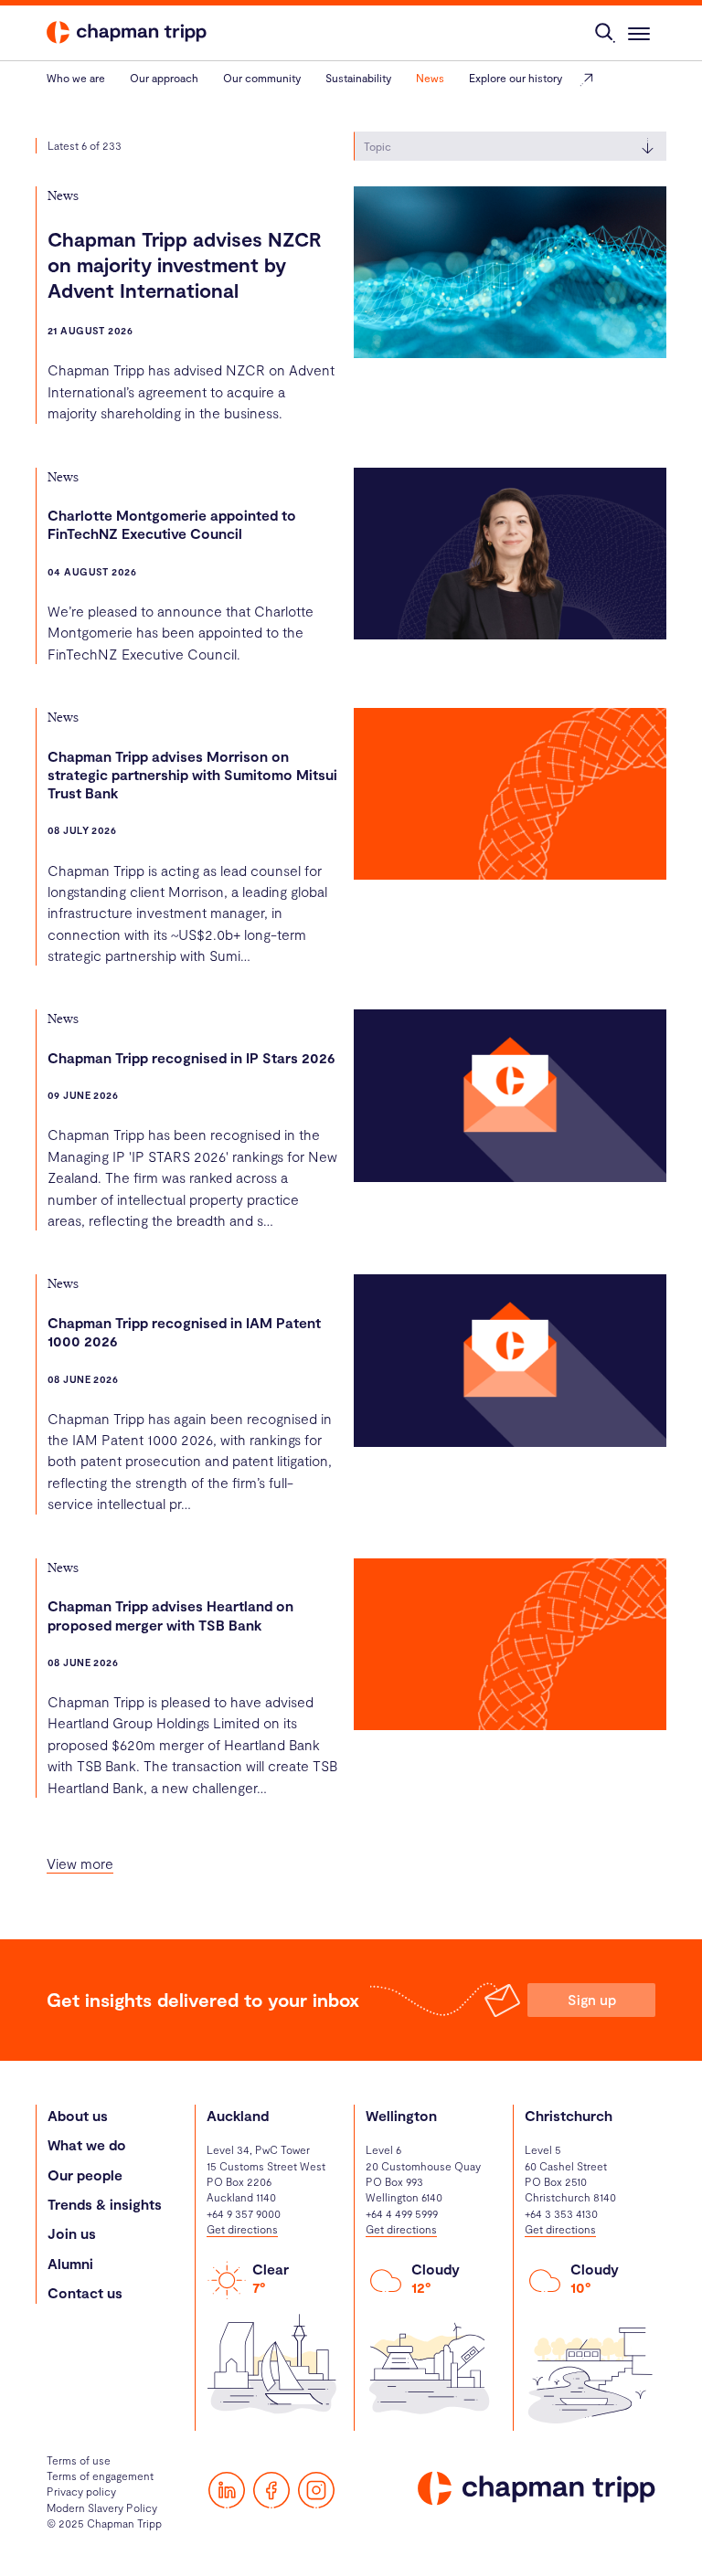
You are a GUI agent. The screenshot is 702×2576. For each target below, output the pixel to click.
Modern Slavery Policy (102, 2507)
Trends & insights (105, 2204)
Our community (262, 78)
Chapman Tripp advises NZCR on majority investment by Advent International (185, 264)
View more (80, 1863)
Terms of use (79, 2460)
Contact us (85, 2292)
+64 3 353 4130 (561, 2213)
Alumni (70, 2263)
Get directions (242, 2229)
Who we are (76, 78)
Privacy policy (81, 2491)
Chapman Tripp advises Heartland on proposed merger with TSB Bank (170, 1615)
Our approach (164, 78)
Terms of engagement (100, 2476)
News (430, 78)
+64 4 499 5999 (402, 2213)
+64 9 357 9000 (244, 2213)
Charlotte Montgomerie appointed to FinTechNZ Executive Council (172, 524)
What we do (87, 2144)
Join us (72, 2233)
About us (78, 2115)
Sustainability (358, 78)
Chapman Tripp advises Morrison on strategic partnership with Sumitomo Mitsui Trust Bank (192, 775)
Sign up (592, 1999)
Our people (85, 2175)
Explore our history (516, 78)
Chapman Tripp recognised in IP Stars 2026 (191, 1057)
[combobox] (510, 146)
